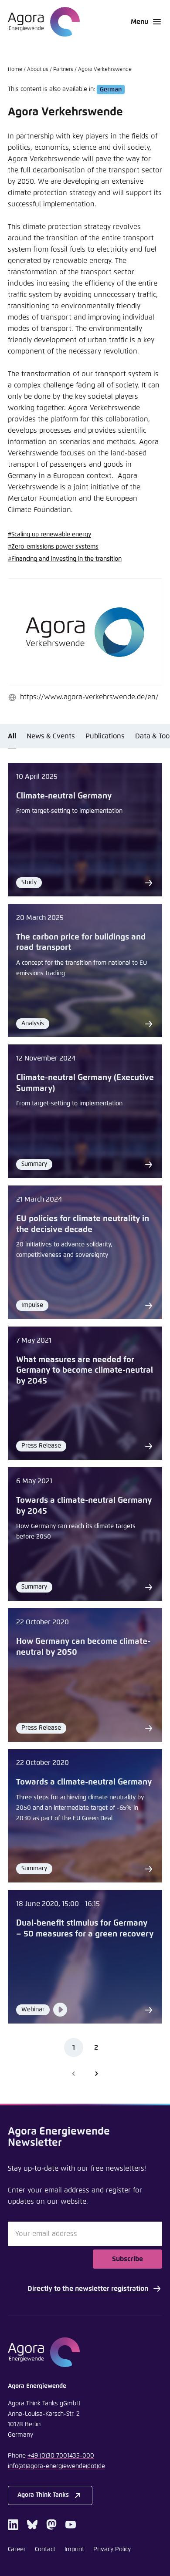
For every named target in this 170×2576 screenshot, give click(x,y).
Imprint (74, 2549)
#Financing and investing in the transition (65, 559)
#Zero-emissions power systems (53, 547)
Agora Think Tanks (43, 2495)
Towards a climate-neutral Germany (84, 1782)
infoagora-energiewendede (56, 2466)
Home (15, 70)
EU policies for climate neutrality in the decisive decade (83, 1224)
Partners (63, 70)
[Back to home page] (44, 22)
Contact (45, 2549)
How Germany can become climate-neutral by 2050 (83, 1647)
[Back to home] (85, 2352)
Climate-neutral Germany (64, 796)
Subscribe (127, 2259)
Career (17, 2549)
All (12, 736)
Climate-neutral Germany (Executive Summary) (85, 1083)
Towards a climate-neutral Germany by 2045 (84, 1506)
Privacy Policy (112, 2549)
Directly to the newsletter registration (88, 2289)
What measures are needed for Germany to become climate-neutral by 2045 (85, 1370)
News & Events (51, 736)
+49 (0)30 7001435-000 (61, 2456)
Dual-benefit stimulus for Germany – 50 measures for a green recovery (85, 1929)
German (111, 89)
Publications (105, 736)
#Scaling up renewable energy (49, 535)
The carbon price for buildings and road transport (81, 943)
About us (38, 70)
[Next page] (96, 2074)
